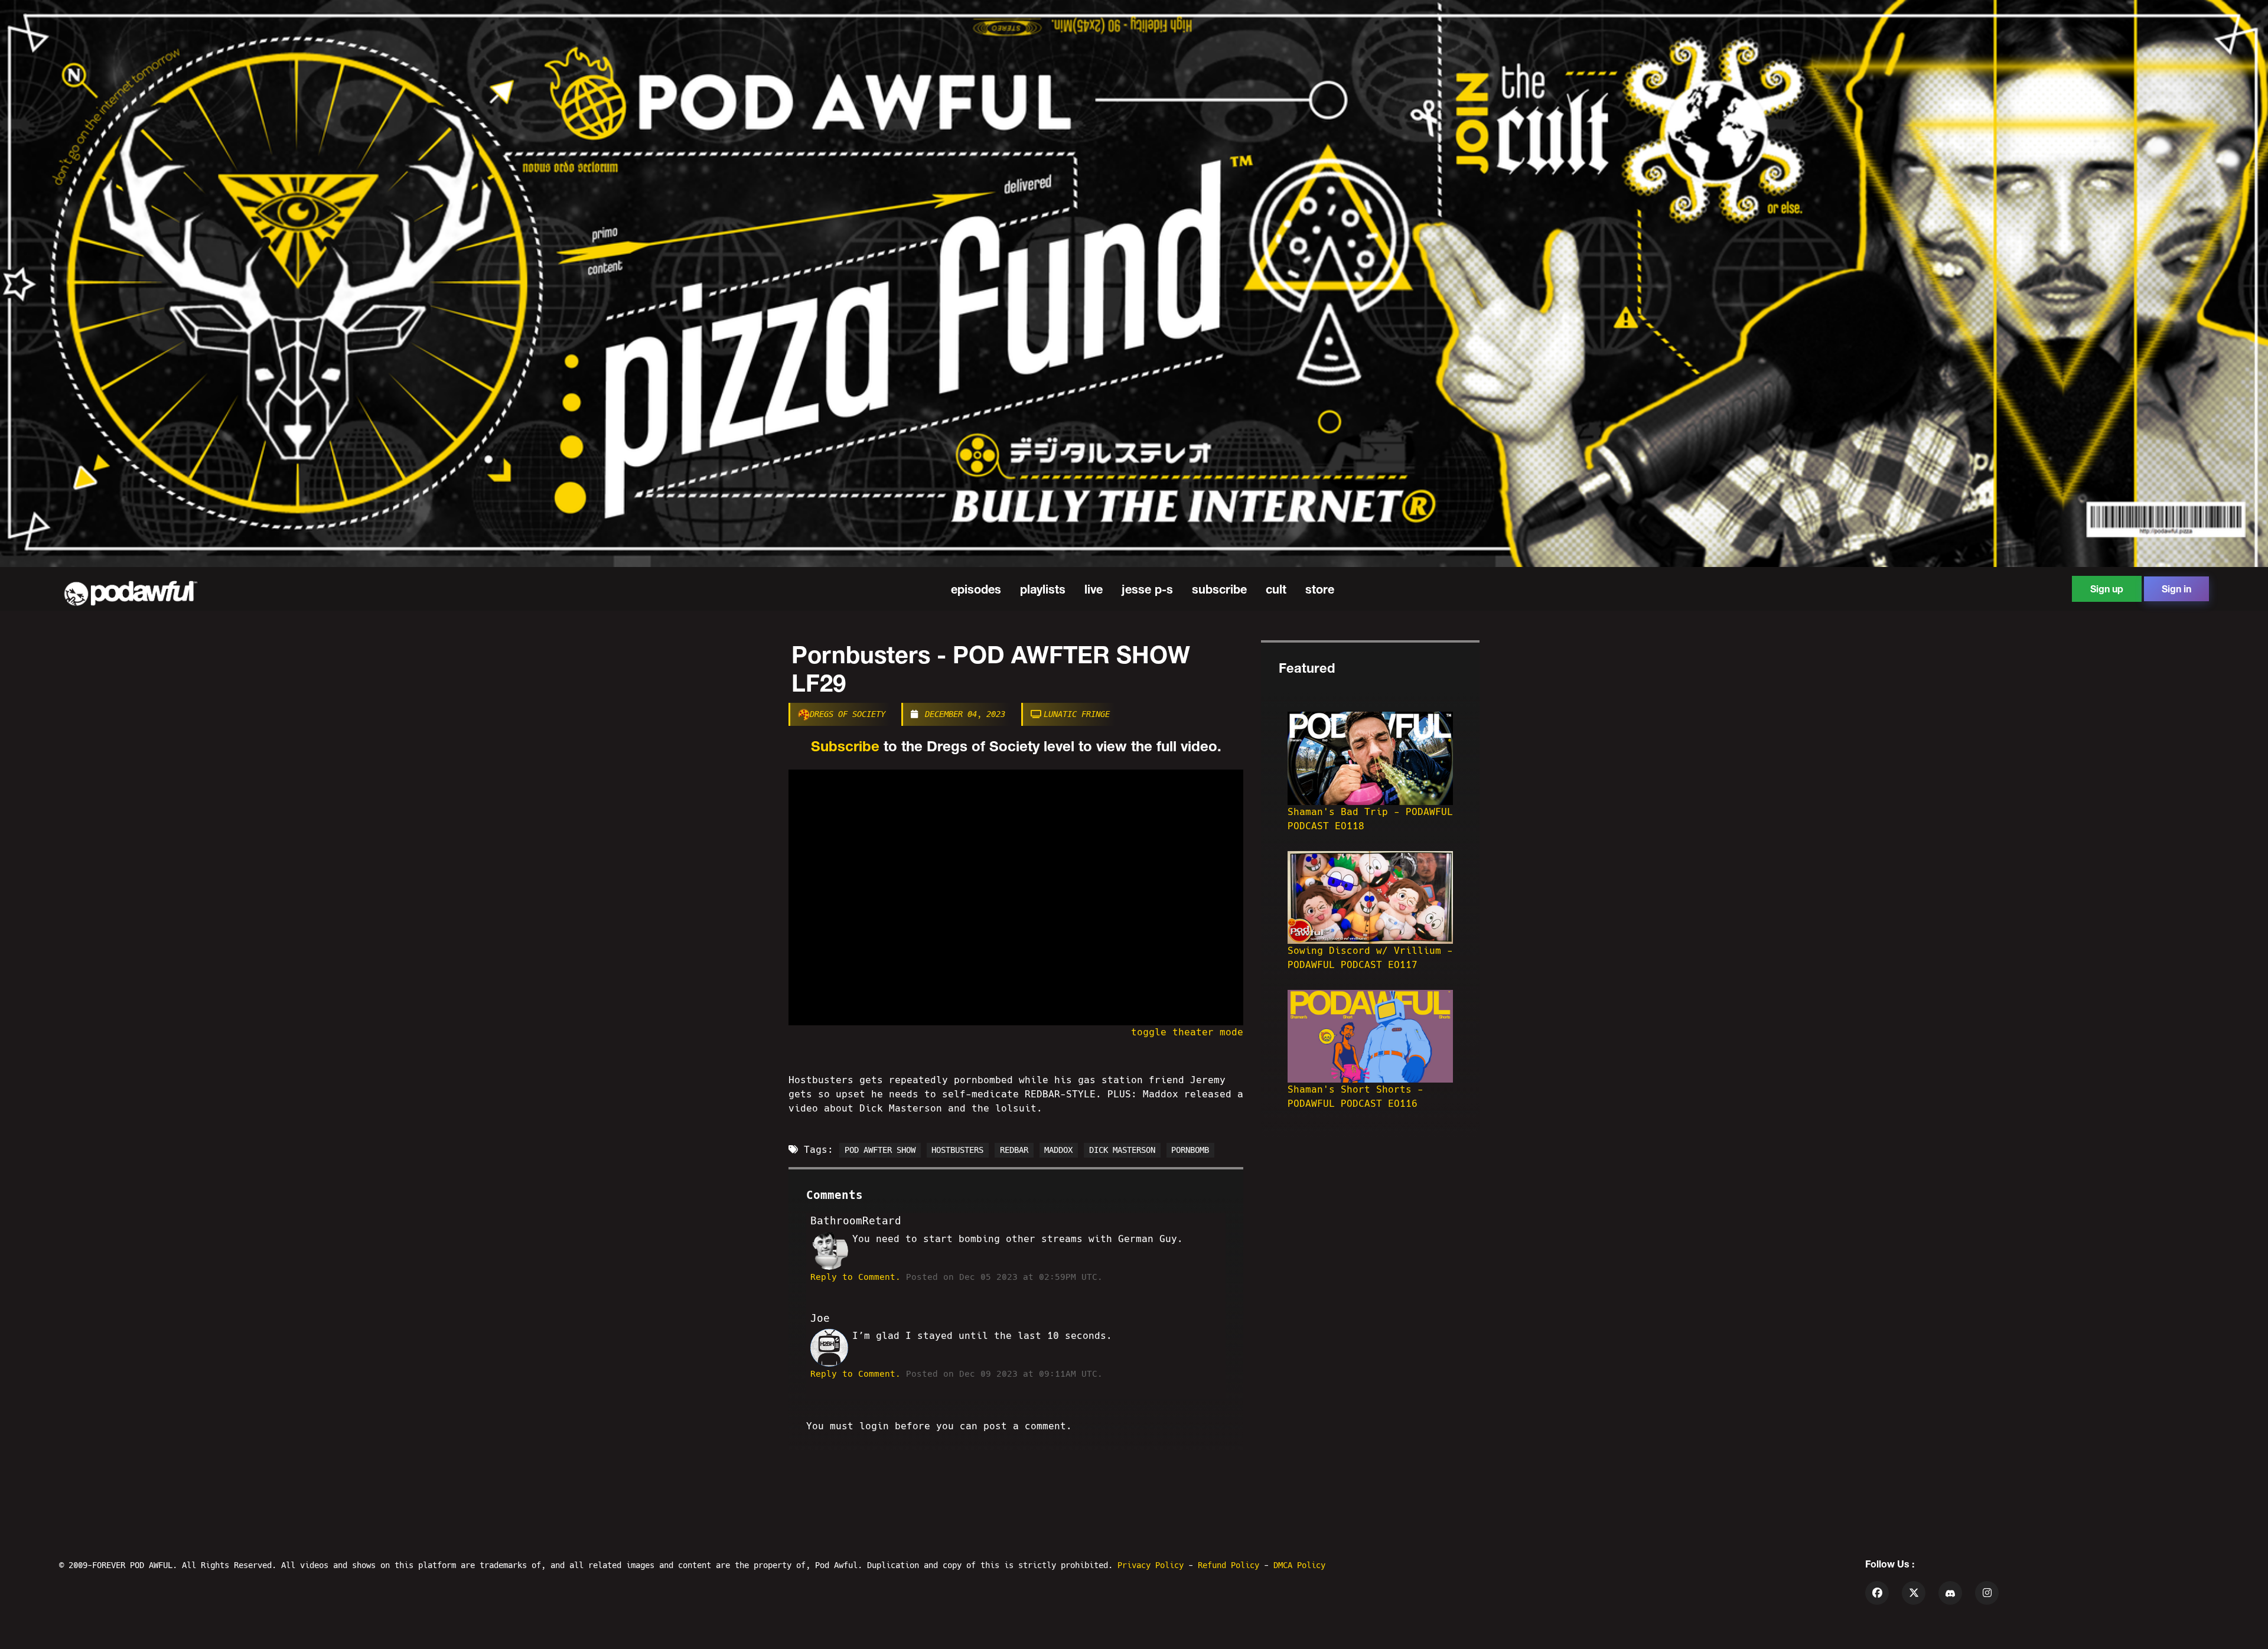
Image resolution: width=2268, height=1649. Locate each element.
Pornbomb (1190, 1150)
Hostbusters (957, 1150)
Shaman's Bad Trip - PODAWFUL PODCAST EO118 (1370, 819)
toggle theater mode (1187, 1032)
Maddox (1058, 1150)
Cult (1276, 589)
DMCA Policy (1299, 1565)
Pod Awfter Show (880, 1150)
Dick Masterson (1122, 1150)
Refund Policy (1231, 1565)
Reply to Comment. (856, 1277)
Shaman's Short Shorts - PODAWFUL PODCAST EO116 (1355, 1096)
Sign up (2107, 589)
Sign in (2176, 589)
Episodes (976, 589)
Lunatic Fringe (1077, 714)
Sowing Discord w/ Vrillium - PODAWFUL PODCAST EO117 (1370, 958)
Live (1094, 589)
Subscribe (1219, 589)
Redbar (1014, 1150)
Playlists (1043, 589)
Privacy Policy (1153, 1565)
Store (1320, 589)
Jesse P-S (1147, 589)
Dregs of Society (848, 714)
